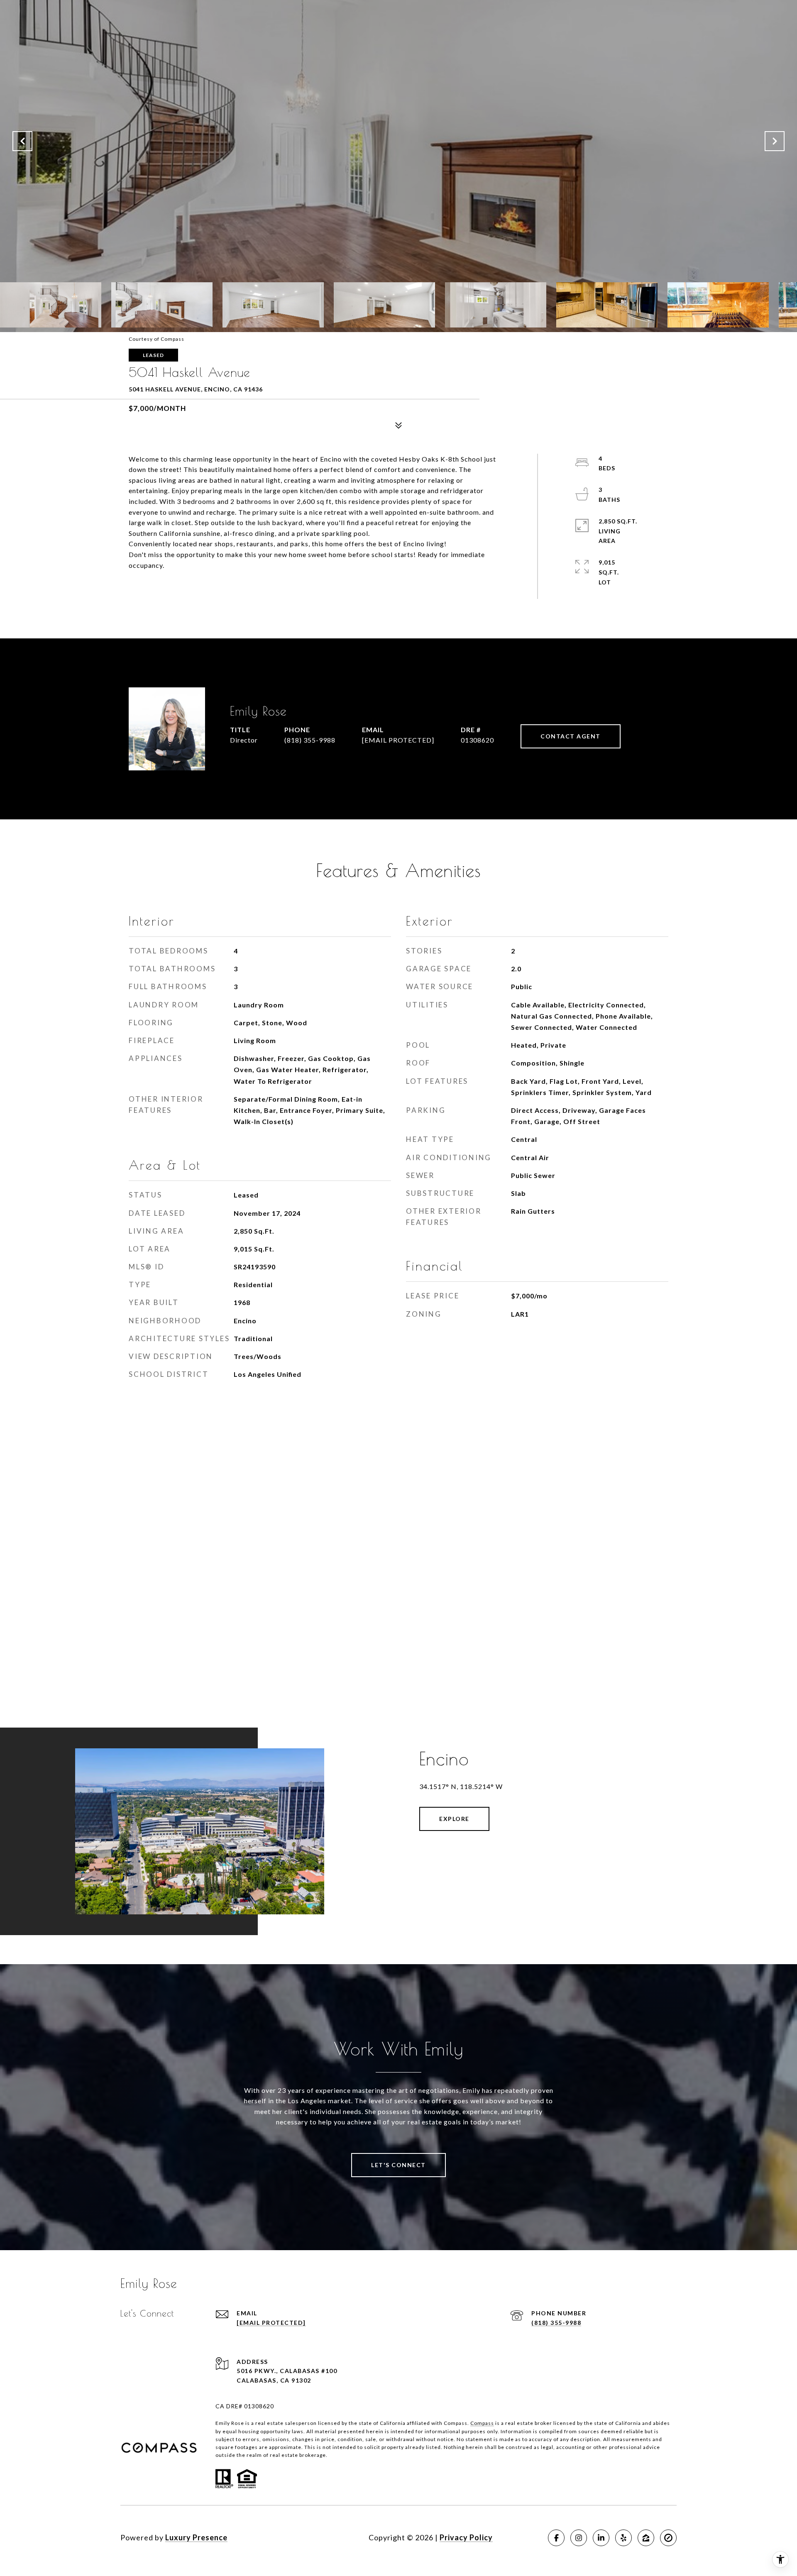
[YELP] (623, 2538)
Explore (454, 1819)
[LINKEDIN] (601, 2538)
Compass (482, 2423)
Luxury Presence (196, 2537)
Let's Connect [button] (398, 2165)
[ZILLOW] (646, 2538)
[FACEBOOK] (556, 2538)
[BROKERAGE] (668, 2538)
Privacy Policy (466, 2537)
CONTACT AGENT (571, 736)
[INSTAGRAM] (579, 2538)
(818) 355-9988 (310, 740)
